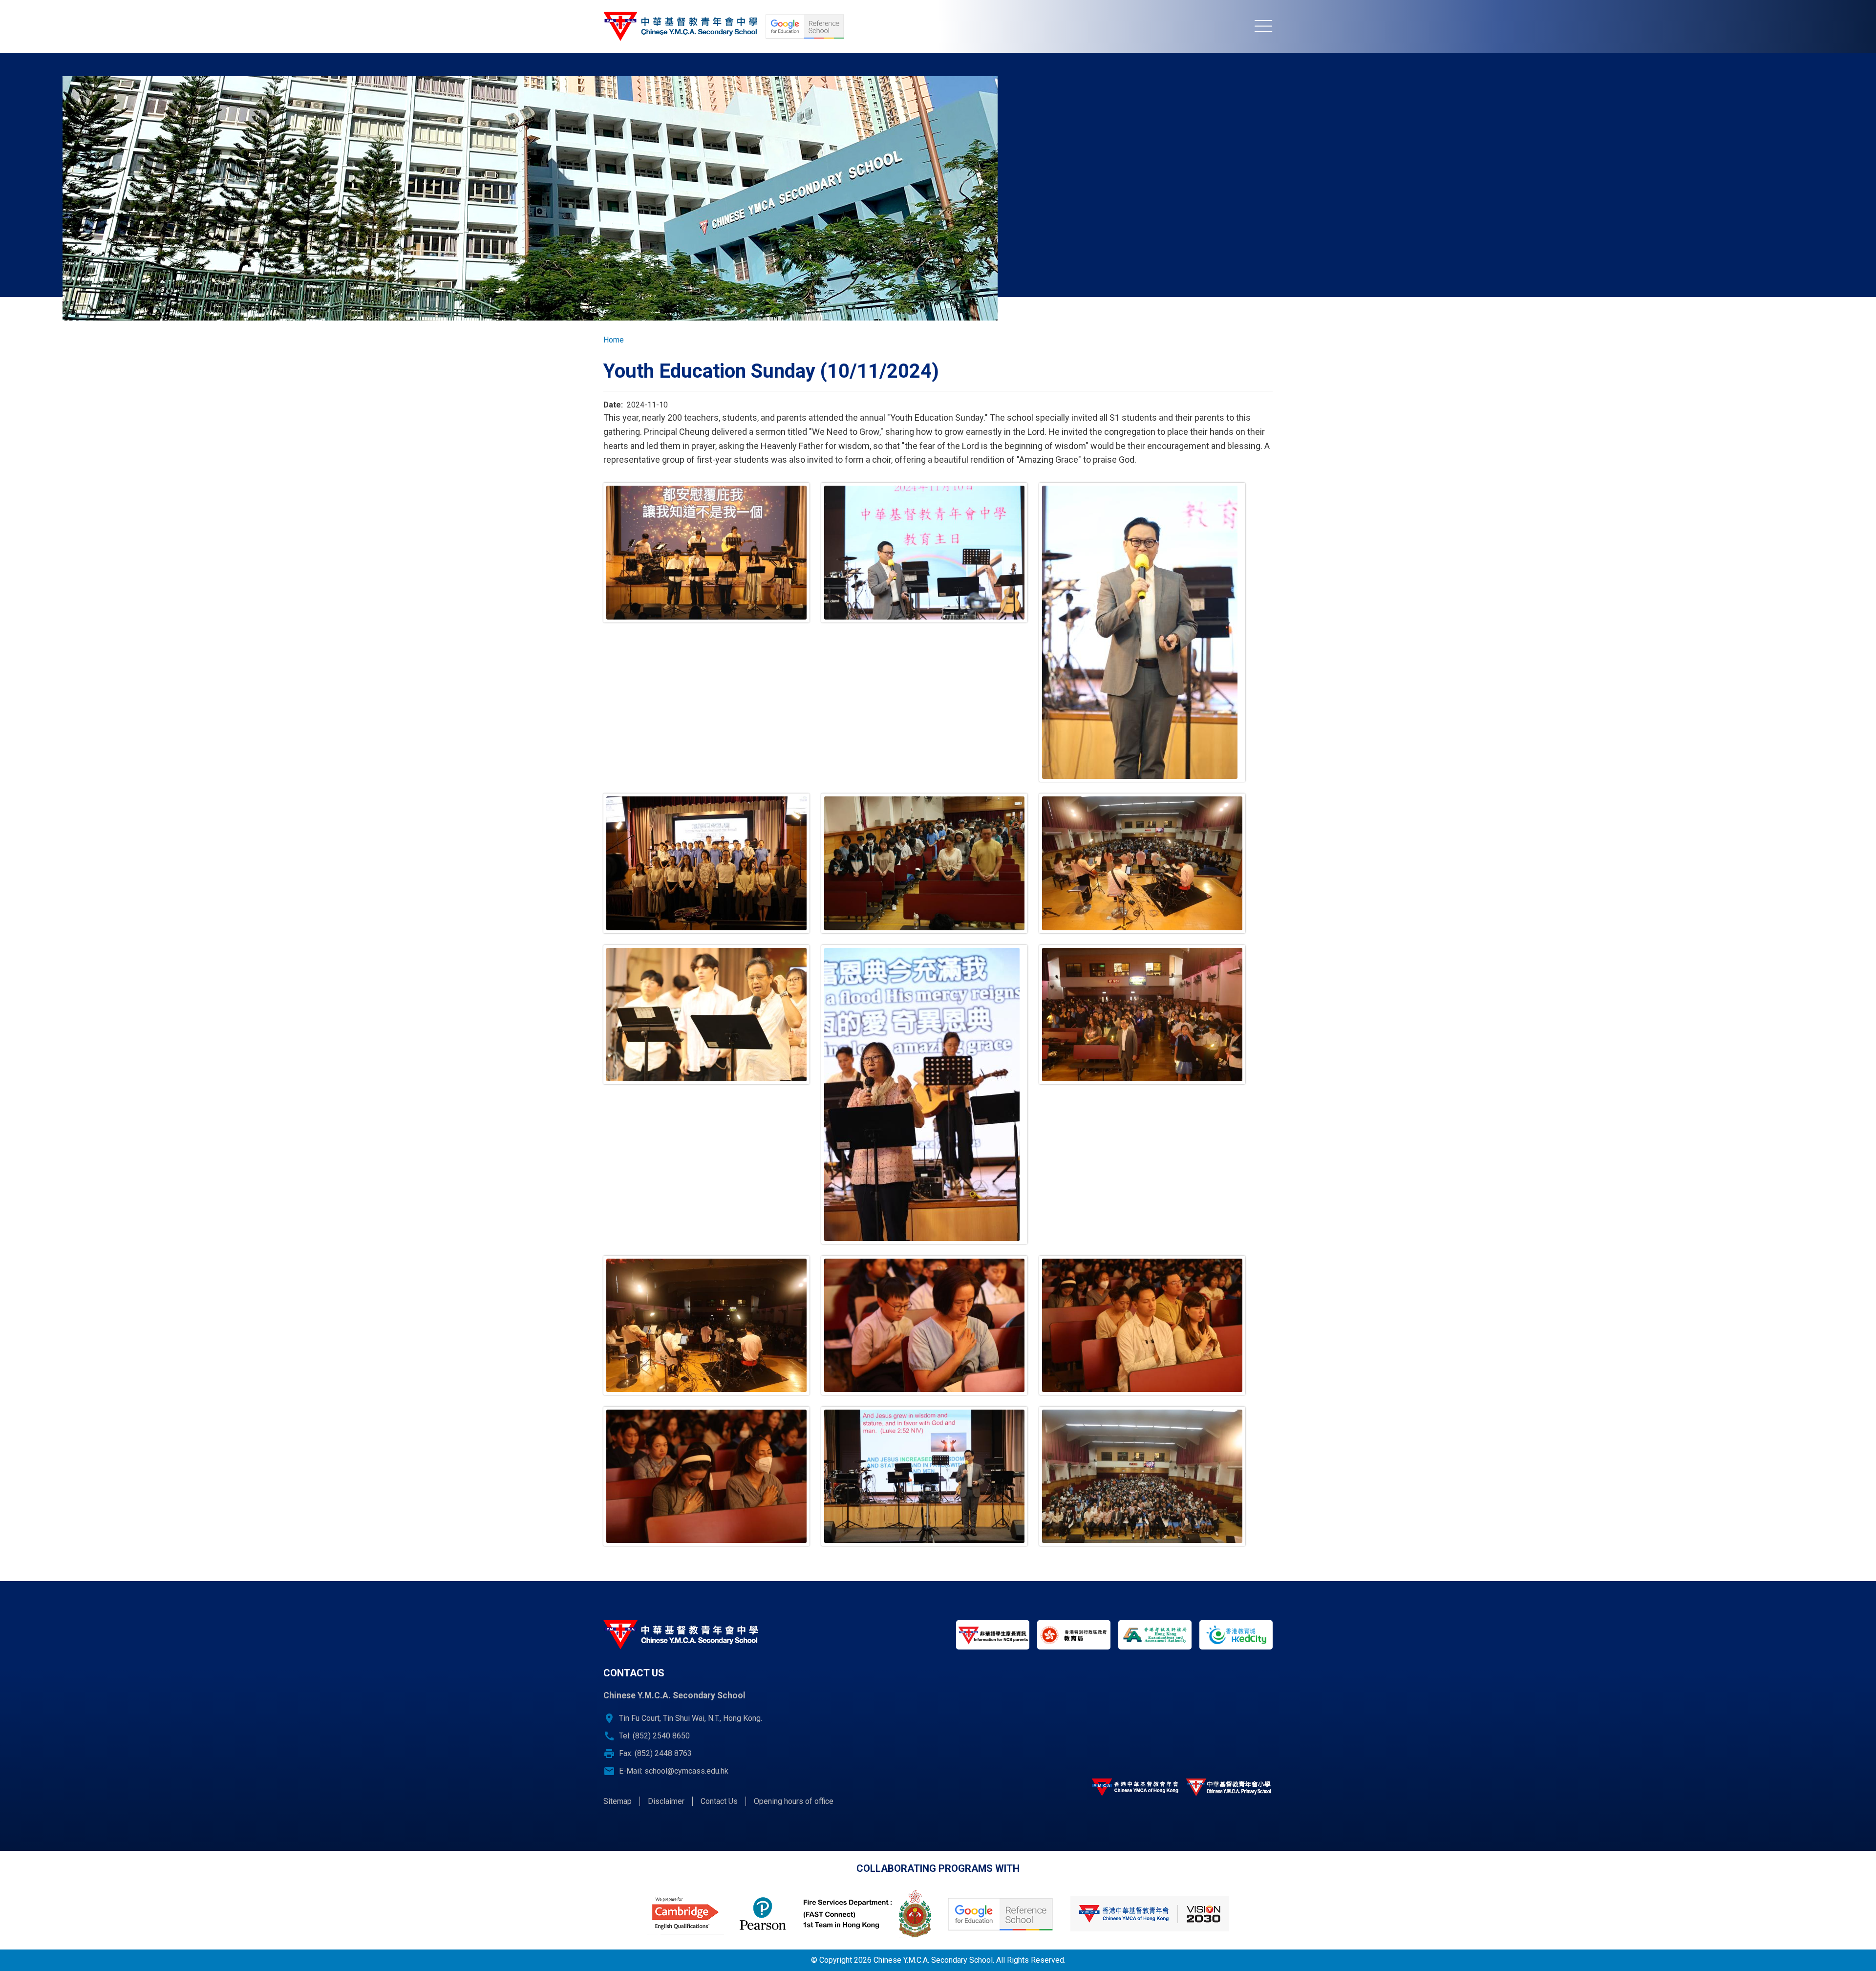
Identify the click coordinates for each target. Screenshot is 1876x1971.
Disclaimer (666, 1801)
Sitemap (618, 1801)
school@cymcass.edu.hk (686, 1771)
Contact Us (719, 1801)
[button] (706, 552)
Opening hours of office (794, 1801)
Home (614, 340)
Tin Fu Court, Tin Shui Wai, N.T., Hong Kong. (691, 1718)
